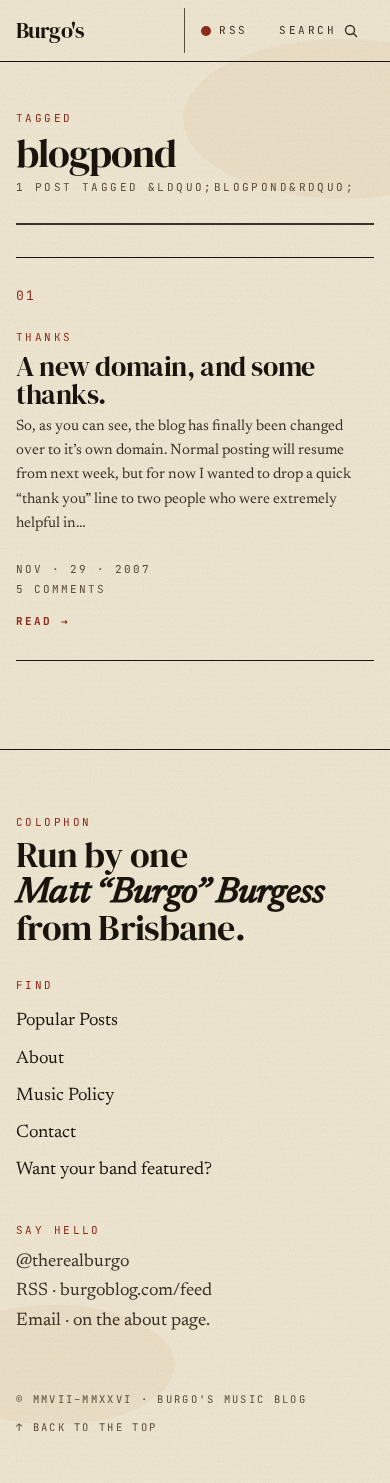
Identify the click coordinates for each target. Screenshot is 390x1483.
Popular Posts (67, 1021)
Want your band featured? (114, 1170)
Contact (46, 1133)
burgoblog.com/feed (136, 1291)
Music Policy (65, 1096)
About (40, 1059)
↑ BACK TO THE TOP (86, 1427)
